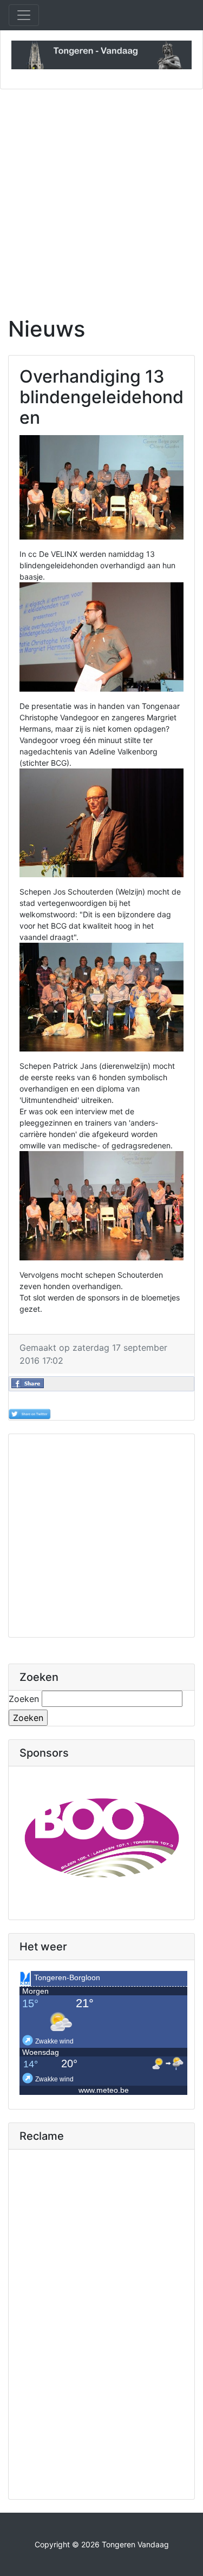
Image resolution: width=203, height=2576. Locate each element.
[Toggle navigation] (24, 15)
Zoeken (24, 1699)
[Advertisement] (101, 196)
